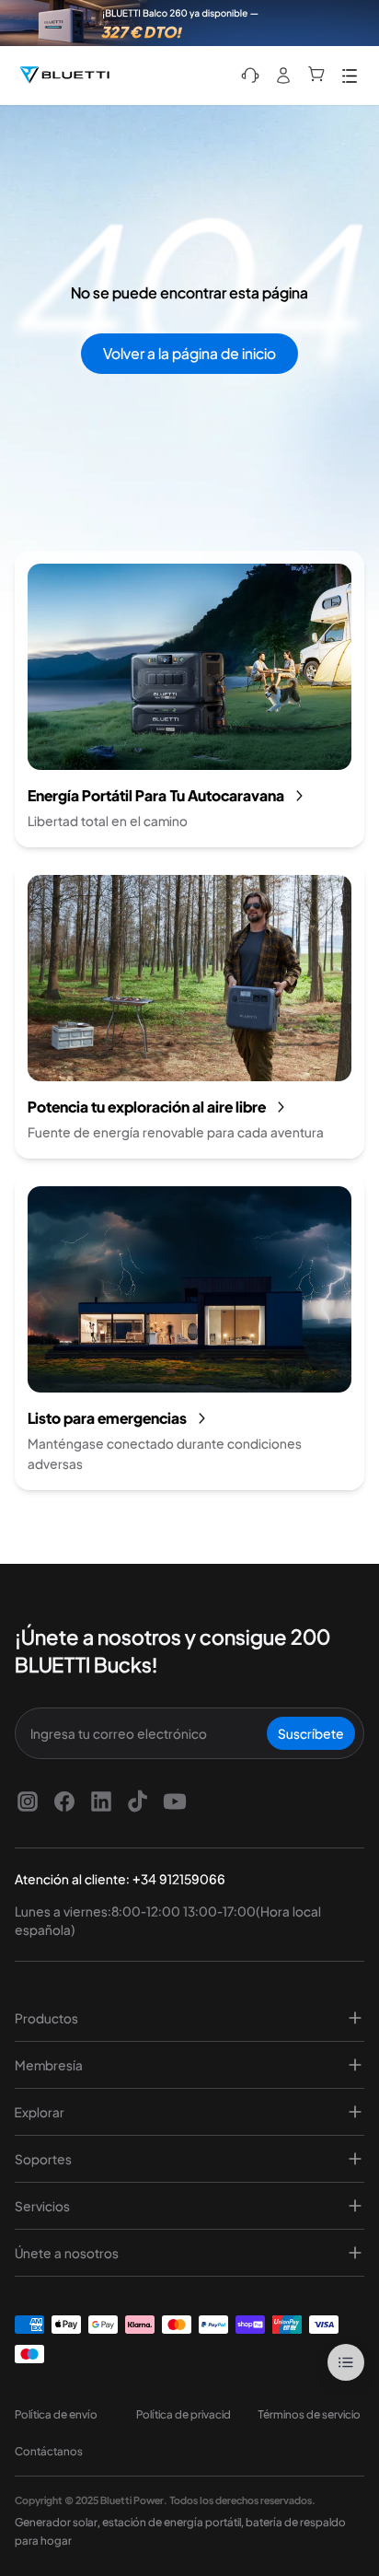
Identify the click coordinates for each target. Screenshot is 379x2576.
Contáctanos (49, 2451)
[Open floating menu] (346, 2362)
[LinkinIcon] (101, 1801)
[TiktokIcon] (138, 1801)
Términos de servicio (309, 2414)
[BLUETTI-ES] (64, 76)
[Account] (283, 76)
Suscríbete (311, 1733)
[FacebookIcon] (64, 1801)
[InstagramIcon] (28, 1801)
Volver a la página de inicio (189, 353)
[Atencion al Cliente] (250, 76)
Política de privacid (184, 2414)
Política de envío (56, 2414)
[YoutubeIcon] (175, 1801)
